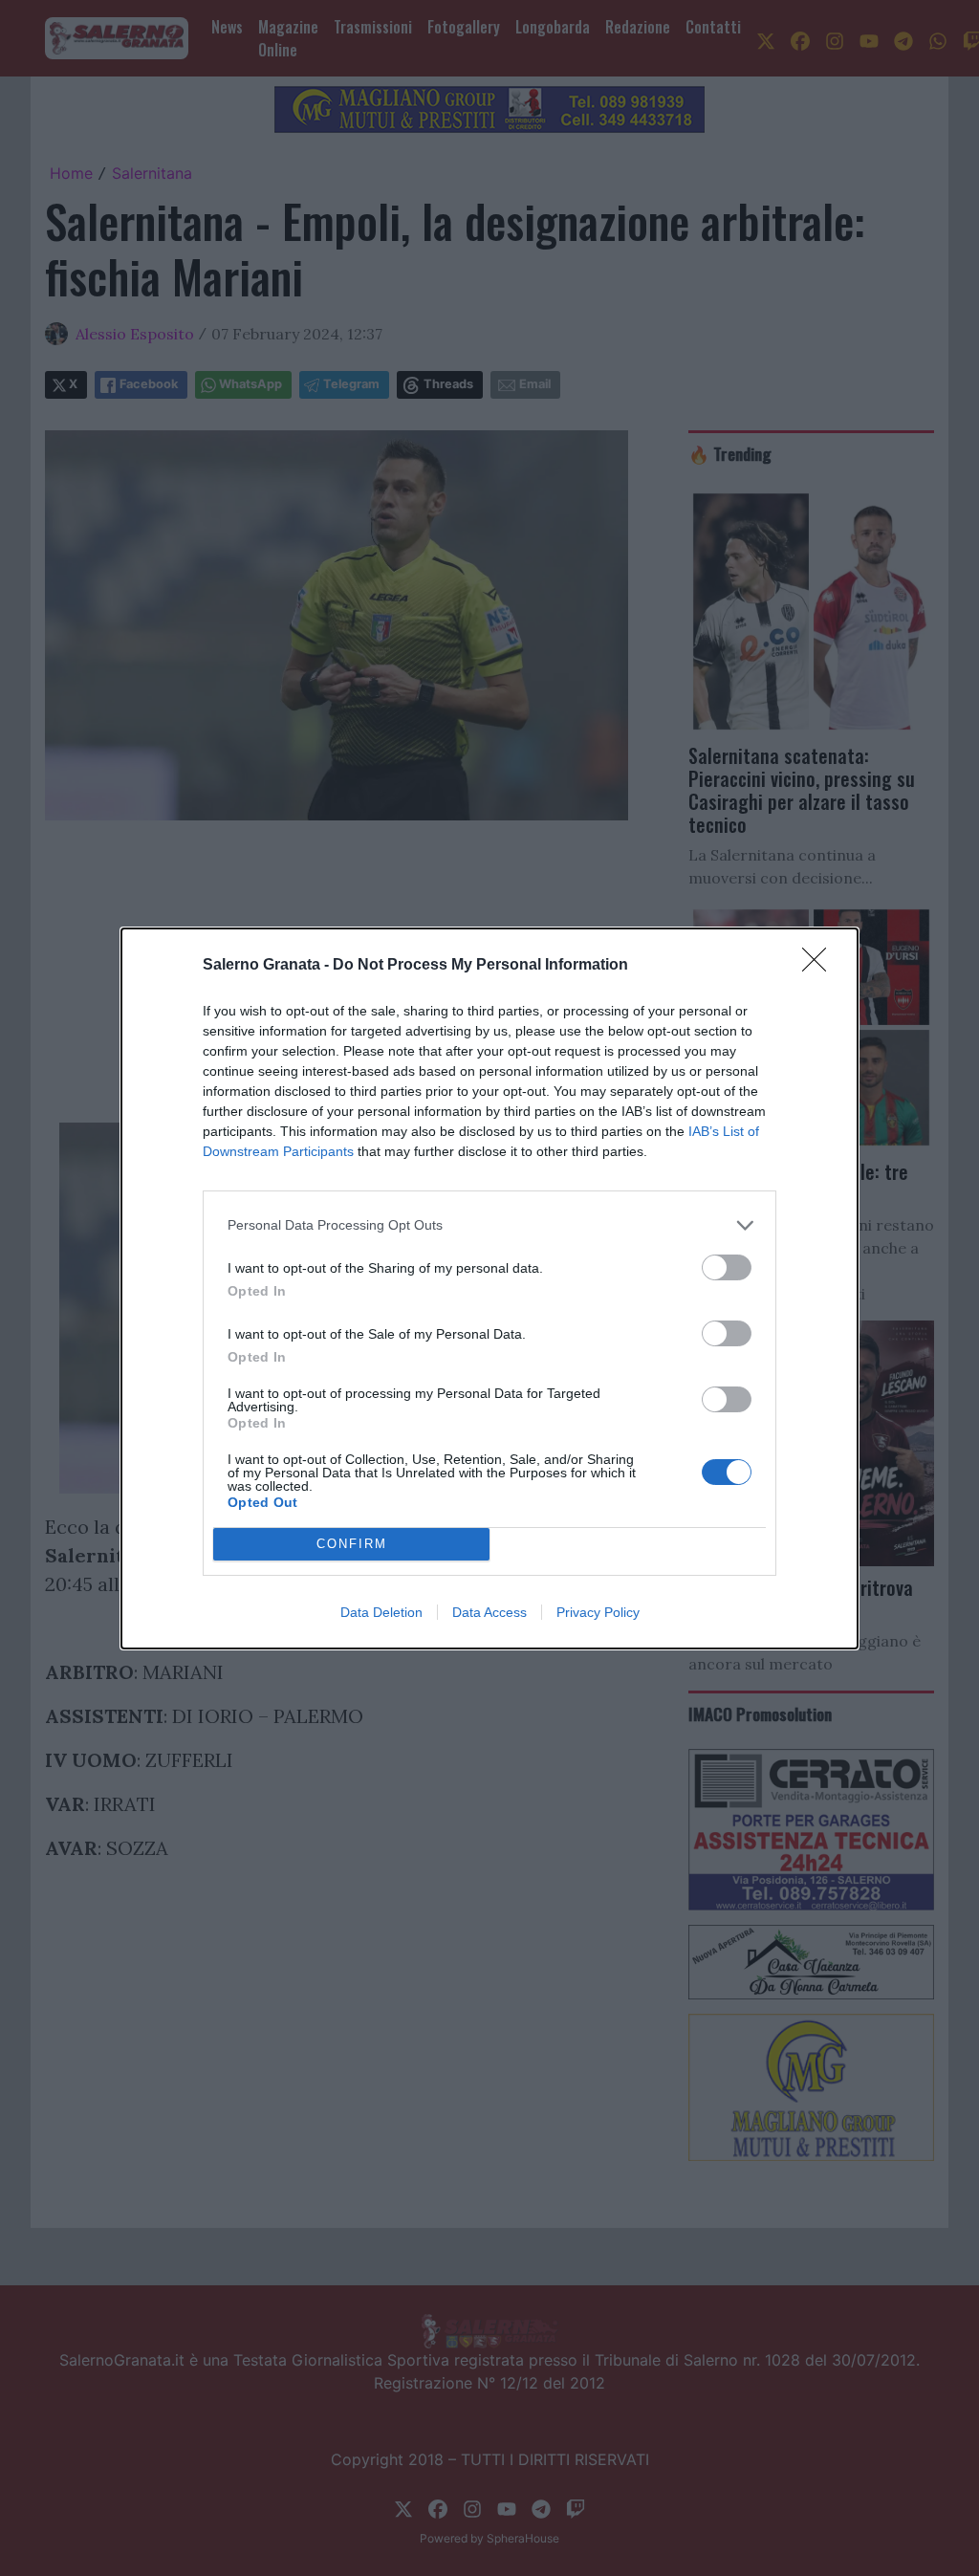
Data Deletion (381, 1612)
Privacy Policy (598, 1612)
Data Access (489, 1612)
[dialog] (489, 1288)
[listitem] (489, 1225)
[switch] (727, 1267)
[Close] (820, 966)
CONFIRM (352, 1544)
